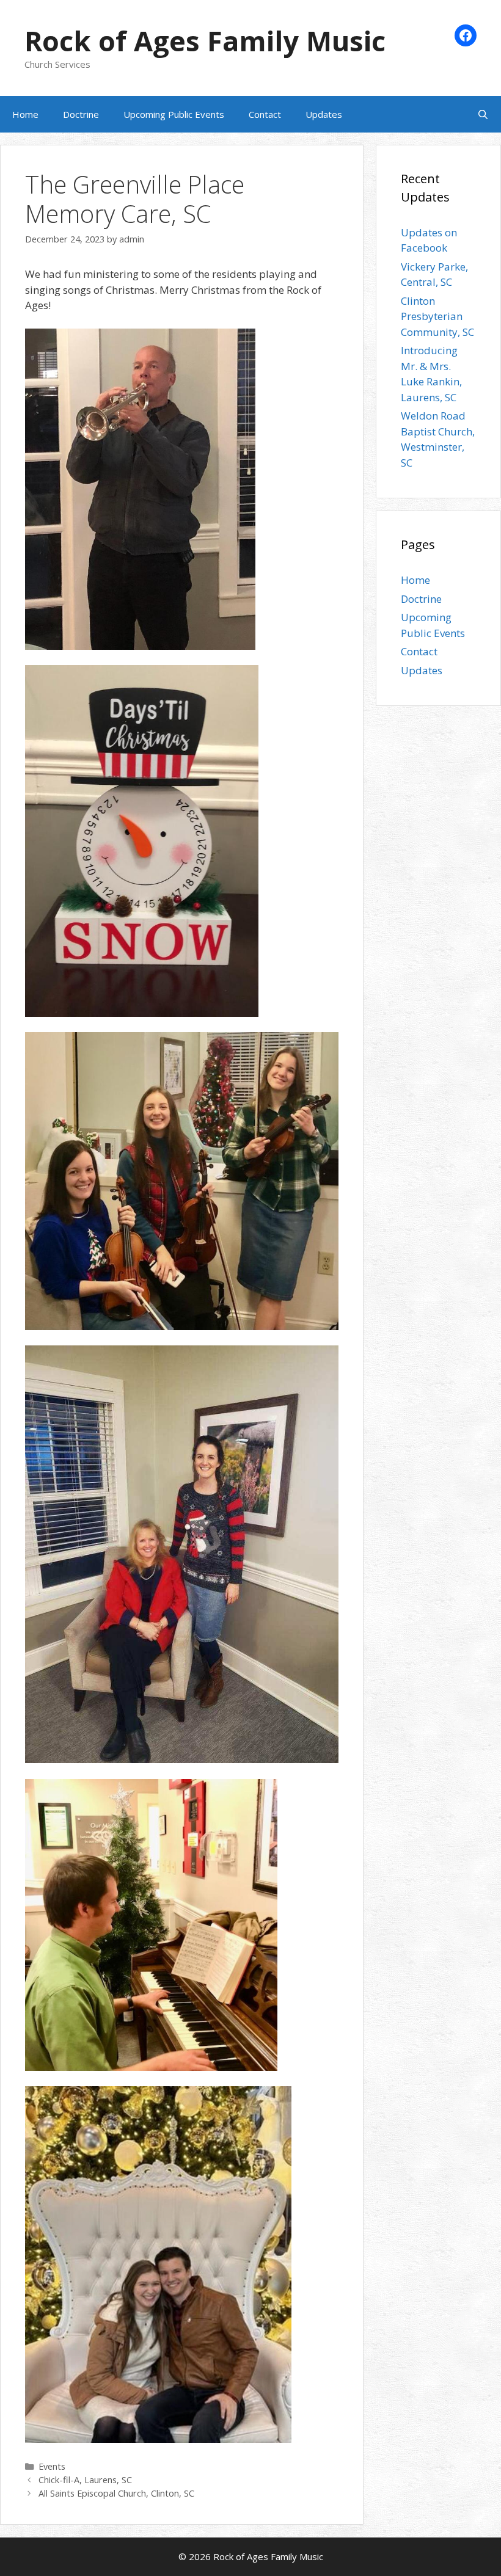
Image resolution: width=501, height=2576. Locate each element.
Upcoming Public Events (174, 114)
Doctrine (81, 114)
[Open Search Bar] (483, 114)
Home (25, 114)
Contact (265, 114)
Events (52, 2466)
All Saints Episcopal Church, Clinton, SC (116, 2493)
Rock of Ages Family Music (205, 41)
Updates (324, 114)
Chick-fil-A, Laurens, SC (85, 2480)
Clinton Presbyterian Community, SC (437, 316)
